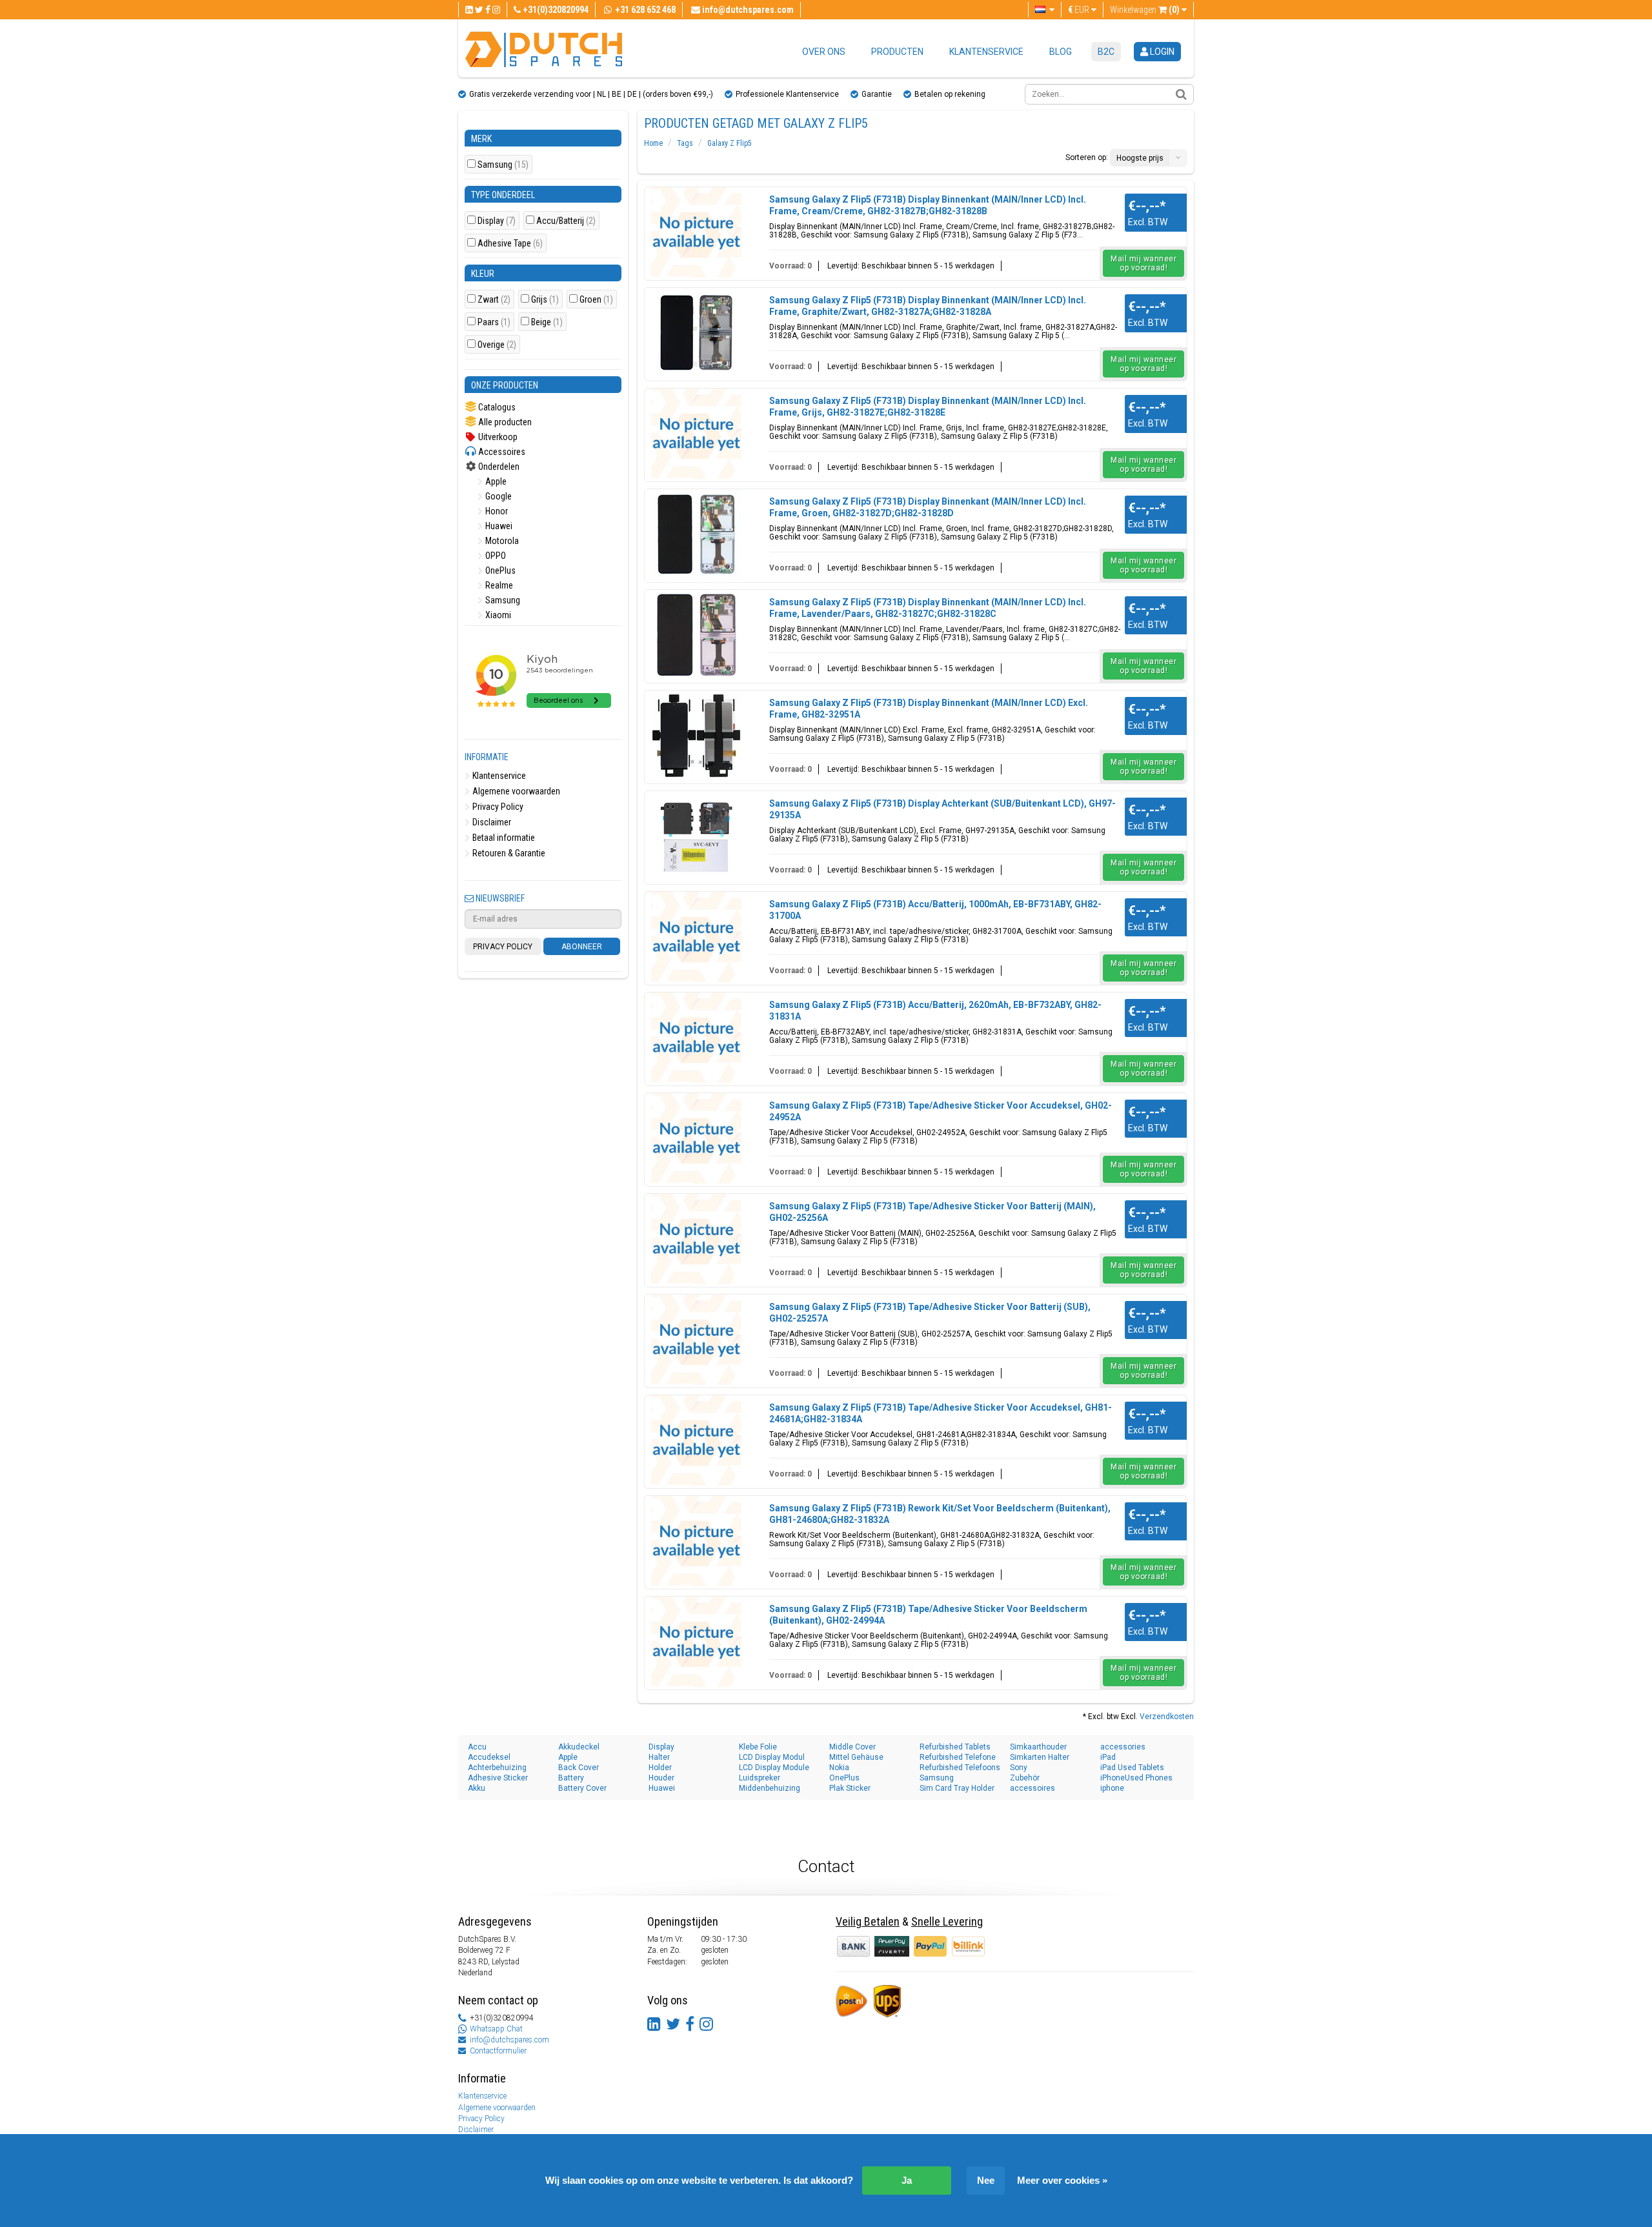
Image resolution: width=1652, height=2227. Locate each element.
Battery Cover (582, 1788)
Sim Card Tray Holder (957, 1788)
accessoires (1032, 1788)
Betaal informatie (503, 838)
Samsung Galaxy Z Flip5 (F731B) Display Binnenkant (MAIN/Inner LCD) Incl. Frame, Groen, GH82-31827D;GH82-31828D (928, 507)
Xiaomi (497, 615)
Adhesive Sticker (498, 1778)
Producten (897, 52)
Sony (1019, 1768)
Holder (660, 1768)
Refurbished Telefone (958, 1757)
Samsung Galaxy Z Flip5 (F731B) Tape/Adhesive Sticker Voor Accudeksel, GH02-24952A (941, 1111)
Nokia (839, 1768)
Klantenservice (986, 52)
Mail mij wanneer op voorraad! (1143, 263)
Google (498, 496)
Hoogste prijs (1140, 158)
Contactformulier (498, 2051)
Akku (477, 1788)
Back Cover (579, 1768)
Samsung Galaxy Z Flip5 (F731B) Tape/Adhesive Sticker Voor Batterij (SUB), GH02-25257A (930, 1313)
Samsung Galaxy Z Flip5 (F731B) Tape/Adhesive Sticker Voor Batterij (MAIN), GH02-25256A (932, 1212)
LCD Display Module (774, 1768)
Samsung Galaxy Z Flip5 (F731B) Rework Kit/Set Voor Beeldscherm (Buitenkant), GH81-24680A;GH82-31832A (940, 1514)
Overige (497, 345)
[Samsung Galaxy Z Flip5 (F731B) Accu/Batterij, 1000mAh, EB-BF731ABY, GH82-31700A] (696, 937)
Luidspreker (760, 1778)
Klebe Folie (758, 1747)
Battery (571, 1778)
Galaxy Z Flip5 (730, 143)
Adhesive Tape (510, 244)
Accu (477, 1747)
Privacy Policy (497, 807)
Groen (596, 300)
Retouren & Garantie (508, 853)
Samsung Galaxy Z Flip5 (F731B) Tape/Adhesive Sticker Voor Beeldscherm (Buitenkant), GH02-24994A (928, 1615)
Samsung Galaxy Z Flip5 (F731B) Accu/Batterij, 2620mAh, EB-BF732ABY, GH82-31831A (935, 1011)
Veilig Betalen (868, 1921)
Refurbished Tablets (955, 1747)
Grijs (545, 300)
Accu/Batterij (566, 221)
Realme (498, 585)
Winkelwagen (1145, 10)
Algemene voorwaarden (515, 791)
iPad (1108, 1757)
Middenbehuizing (770, 1788)
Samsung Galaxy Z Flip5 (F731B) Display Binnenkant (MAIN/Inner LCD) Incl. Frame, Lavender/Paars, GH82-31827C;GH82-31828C (928, 608)
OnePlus (499, 570)
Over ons (824, 52)
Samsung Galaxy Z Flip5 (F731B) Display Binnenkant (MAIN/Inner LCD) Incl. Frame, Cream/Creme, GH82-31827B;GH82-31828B (928, 205)
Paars (494, 322)
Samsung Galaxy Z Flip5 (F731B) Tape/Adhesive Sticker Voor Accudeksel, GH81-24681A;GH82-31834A (941, 1413)
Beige (547, 322)
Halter (659, 1757)
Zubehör (1025, 1778)
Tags (685, 143)
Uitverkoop (497, 437)
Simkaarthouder (1038, 1747)
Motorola (501, 541)
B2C (1106, 52)
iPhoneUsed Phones (1136, 1778)
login (1161, 52)
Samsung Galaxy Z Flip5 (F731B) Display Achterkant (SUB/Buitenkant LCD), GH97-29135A (942, 809)
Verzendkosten (1167, 1717)
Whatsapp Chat (496, 2029)
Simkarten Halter (1040, 1757)
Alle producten (504, 422)
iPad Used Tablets (1132, 1768)
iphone (1112, 1788)
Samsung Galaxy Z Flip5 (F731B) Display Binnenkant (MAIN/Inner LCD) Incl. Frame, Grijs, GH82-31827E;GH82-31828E (928, 407)
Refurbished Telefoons (960, 1768)
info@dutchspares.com (509, 2040)
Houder (661, 1778)
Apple (495, 481)
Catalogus (496, 407)
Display (497, 221)
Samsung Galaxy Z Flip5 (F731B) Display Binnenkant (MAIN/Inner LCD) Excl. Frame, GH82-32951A (929, 709)
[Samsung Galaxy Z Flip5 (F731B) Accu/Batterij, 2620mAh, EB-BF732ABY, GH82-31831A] (696, 1038)
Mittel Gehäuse (856, 1757)
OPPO (495, 556)
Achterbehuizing (497, 1768)
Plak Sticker (850, 1788)
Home (653, 143)
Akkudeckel (579, 1747)
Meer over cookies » (1062, 2180)
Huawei (498, 526)
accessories (1123, 1747)
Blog (1061, 52)
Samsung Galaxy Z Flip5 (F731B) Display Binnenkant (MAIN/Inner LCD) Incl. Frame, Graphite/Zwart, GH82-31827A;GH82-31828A (928, 306)
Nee (986, 2180)
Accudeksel (489, 1757)
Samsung (503, 165)
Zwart (494, 300)
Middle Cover (852, 1747)
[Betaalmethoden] (893, 1946)
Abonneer (582, 947)
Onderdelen (498, 467)
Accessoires (501, 452)
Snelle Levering (947, 1921)
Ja (907, 2180)
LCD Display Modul (772, 1757)
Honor (496, 511)
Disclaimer (491, 822)
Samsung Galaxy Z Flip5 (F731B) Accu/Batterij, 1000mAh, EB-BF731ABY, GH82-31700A (935, 910)
